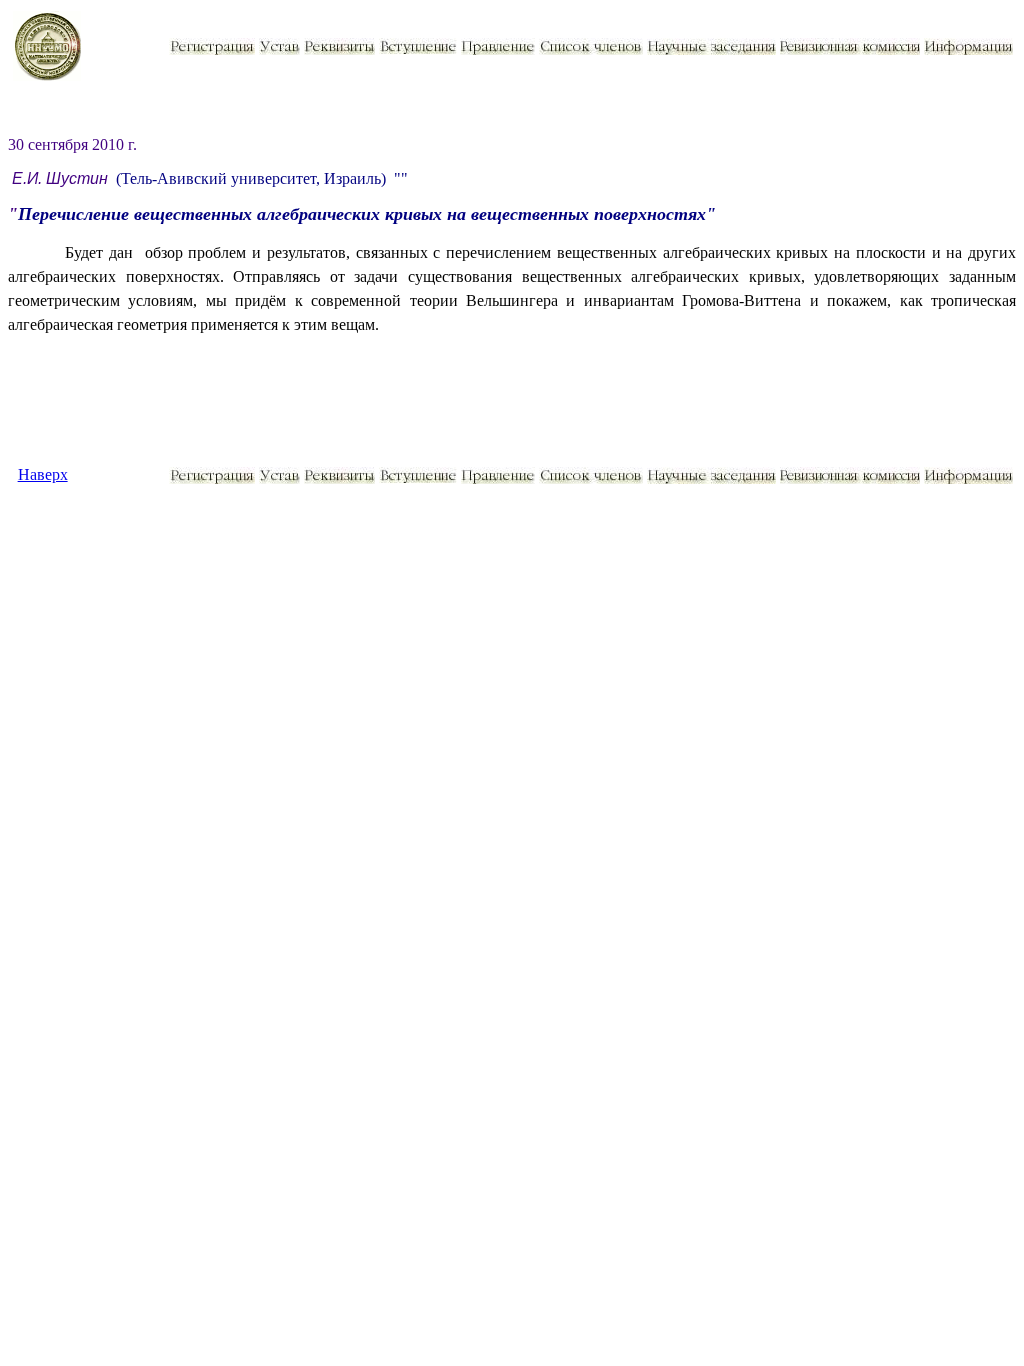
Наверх (43, 474)
